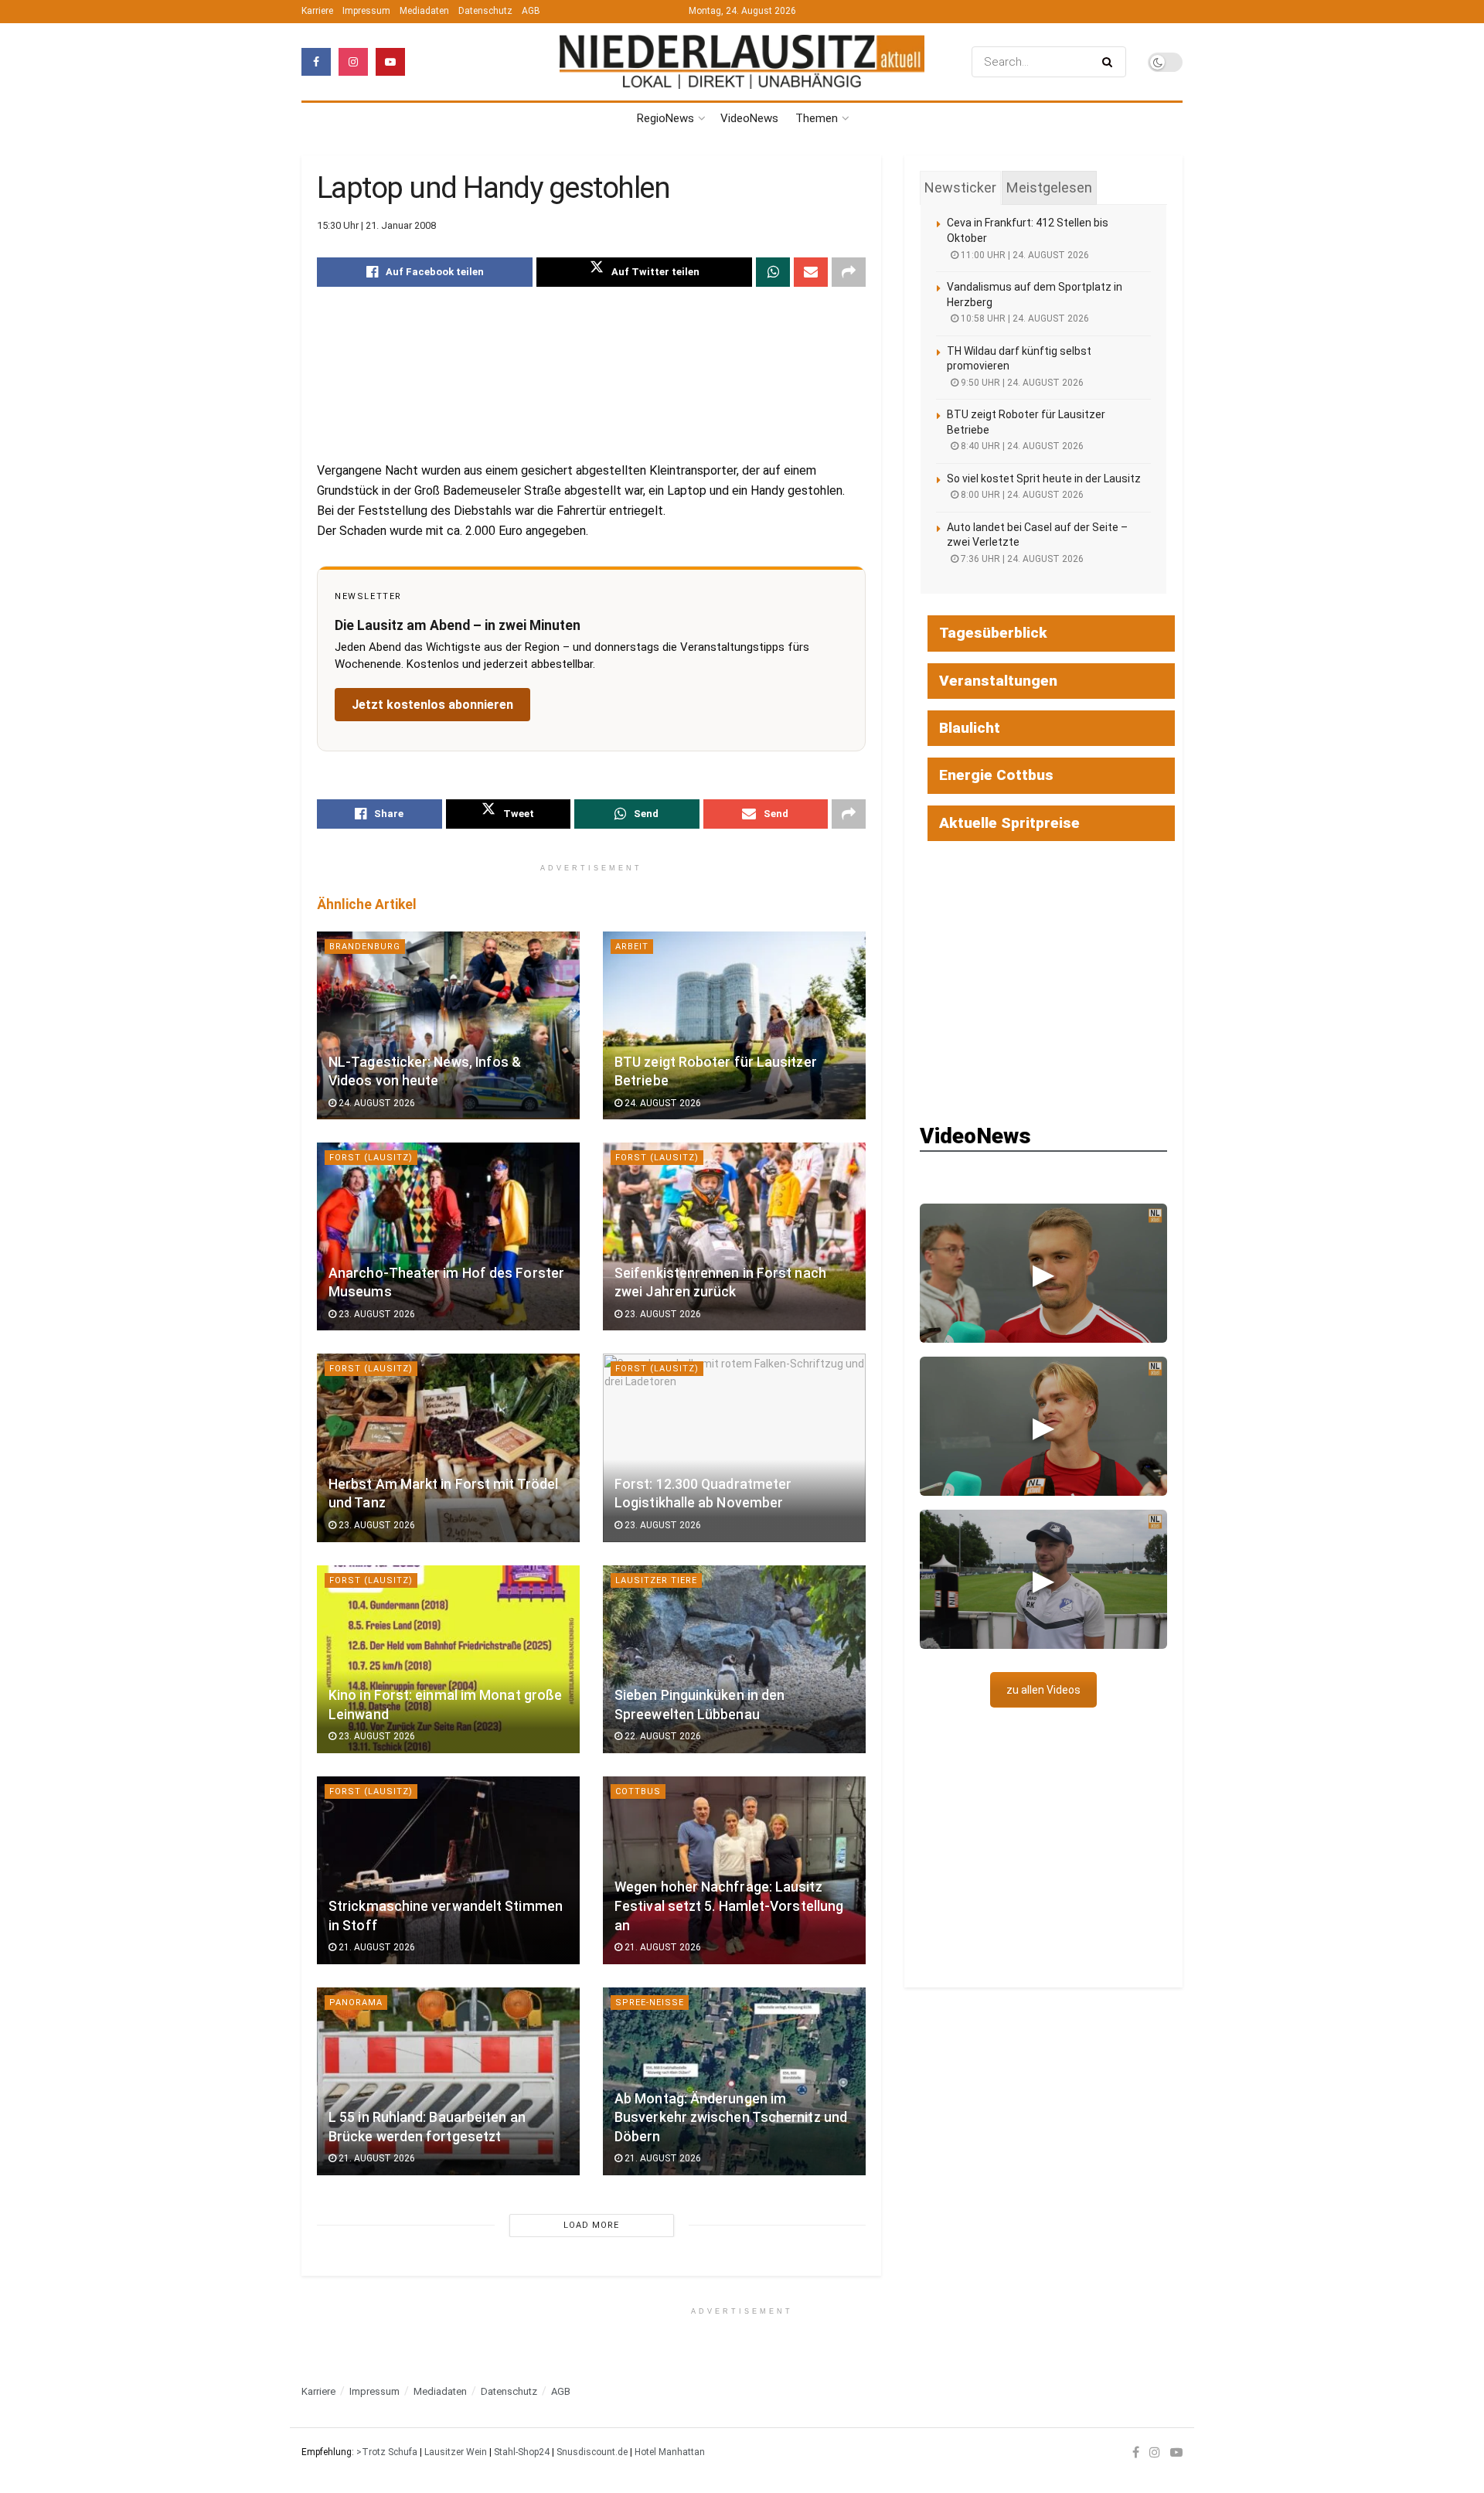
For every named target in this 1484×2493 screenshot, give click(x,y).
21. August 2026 (376, 1947)
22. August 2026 (662, 1736)
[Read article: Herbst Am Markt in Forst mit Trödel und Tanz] (448, 1447)
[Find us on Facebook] (316, 62)
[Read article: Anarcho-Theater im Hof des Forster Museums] (448, 1236)
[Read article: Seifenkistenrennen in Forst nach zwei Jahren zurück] (734, 1236)
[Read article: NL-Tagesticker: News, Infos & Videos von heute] (448, 1025)
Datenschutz (485, 11)
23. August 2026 (376, 1314)
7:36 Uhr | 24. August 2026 (1021, 559)
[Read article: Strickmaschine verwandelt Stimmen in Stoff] (448, 1870)
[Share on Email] (811, 272)
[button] (1043, 1273)
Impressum (366, 11)
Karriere (317, 11)
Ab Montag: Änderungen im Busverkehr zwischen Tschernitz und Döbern (731, 2118)
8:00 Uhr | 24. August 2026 (1021, 495)
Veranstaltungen (998, 681)
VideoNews (749, 118)
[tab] (960, 188)
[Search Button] (1110, 62)
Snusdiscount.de (592, 2452)
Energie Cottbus (996, 775)
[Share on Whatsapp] (773, 272)
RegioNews (665, 118)
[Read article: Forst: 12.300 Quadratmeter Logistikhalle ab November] (734, 1447)
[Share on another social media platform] (849, 272)
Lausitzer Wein (456, 2452)
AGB (531, 11)
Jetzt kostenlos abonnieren (432, 705)
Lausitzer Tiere (656, 1580)
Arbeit (632, 947)
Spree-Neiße (650, 2003)
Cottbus (638, 1791)
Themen (817, 118)
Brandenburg (365, 947)
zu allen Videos (1043, 1690)
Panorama (356, 2003)
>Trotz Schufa (387, 2452)
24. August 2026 (376, 1103)
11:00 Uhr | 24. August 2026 (1024, 255)
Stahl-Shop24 (522, 2452)
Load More (591, 2225)
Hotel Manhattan (670, 2452)
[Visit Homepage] (742, 62)
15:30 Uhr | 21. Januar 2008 (376, 225)
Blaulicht (970, 728)
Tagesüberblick (993, 633)
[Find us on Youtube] (390, 62)
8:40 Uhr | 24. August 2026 (1021, 446)
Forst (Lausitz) (371, 1158)
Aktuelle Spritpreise (1009, 823)
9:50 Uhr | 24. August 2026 (1021, 383)
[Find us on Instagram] (353, 62)
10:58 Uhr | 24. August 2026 (1024, 318)
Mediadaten (424, 11)
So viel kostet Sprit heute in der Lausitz (1044, 479)
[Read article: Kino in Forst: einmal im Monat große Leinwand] (448, 1659)
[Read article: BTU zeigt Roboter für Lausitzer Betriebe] (734, 1025)
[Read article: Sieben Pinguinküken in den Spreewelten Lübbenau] (734, 1659)
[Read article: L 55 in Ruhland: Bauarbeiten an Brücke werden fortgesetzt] (448, 2081)
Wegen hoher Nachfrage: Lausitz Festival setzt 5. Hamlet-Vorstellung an (729, 1906)
